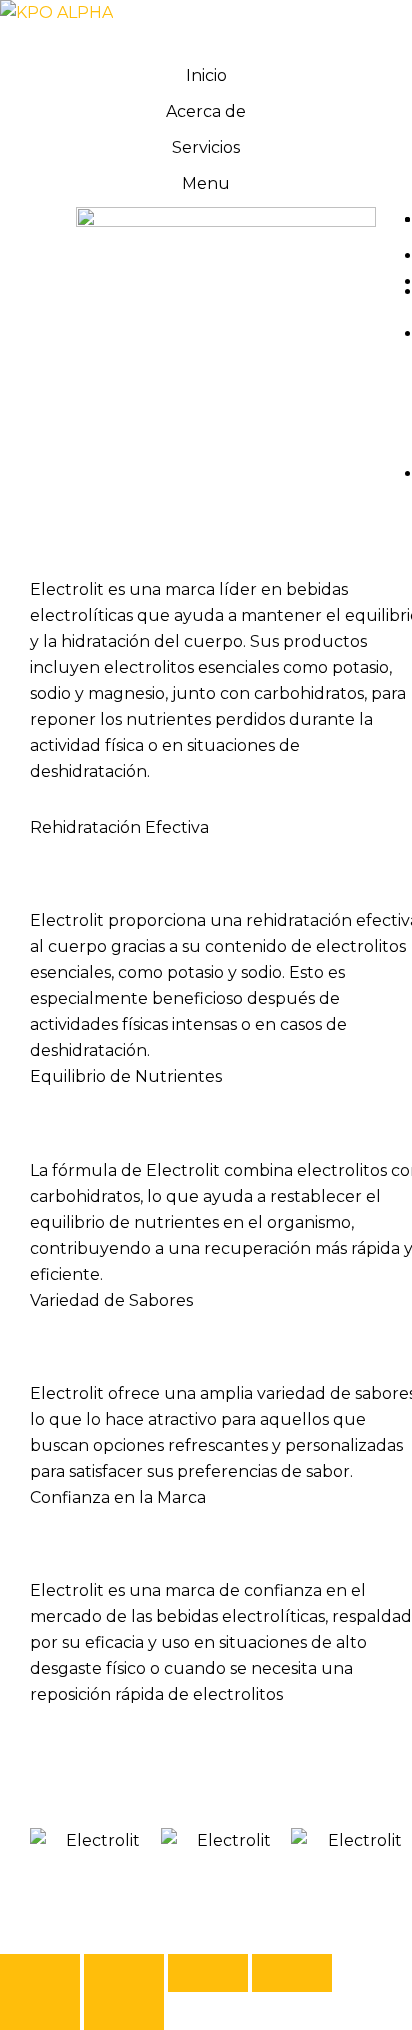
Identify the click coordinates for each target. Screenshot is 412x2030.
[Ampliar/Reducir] (40, 1973)
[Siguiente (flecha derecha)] (124, 2011)
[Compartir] (208, 1973)
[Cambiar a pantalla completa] (124, 1973)
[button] (59, 1841)
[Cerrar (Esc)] (292, 1973)
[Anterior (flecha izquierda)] (40, 2011)
